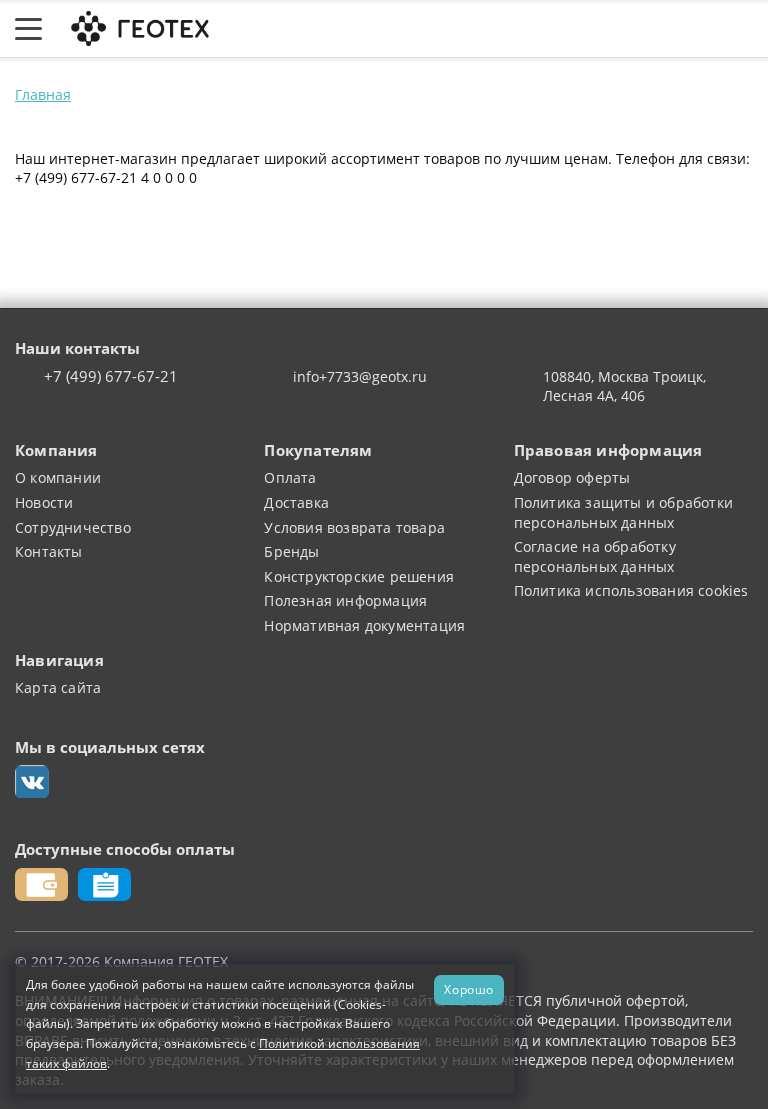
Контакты (49, 551)
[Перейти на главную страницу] (138, 26)
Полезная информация (345, 600)
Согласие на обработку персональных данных (595, 556)
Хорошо (469, 989)
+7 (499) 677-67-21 (111, 377)
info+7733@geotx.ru (360, 376)
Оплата (290, 477)
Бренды (291, 551)
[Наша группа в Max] (32, 782)
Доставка (296, 502)
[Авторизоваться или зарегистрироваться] (507, 29)
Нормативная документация (364, 625)
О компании (58, 477)
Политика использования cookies (631, 590)
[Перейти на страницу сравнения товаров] (647, 29)
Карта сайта (58, 687)
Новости (44, 502)
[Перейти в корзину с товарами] (742, 29)
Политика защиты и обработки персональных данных (623, 512)
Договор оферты (572, 477)
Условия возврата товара (354, 527)
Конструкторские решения (359, 576)
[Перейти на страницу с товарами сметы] (597, 29)
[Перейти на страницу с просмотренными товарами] (550, 29)
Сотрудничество (73, 527)
